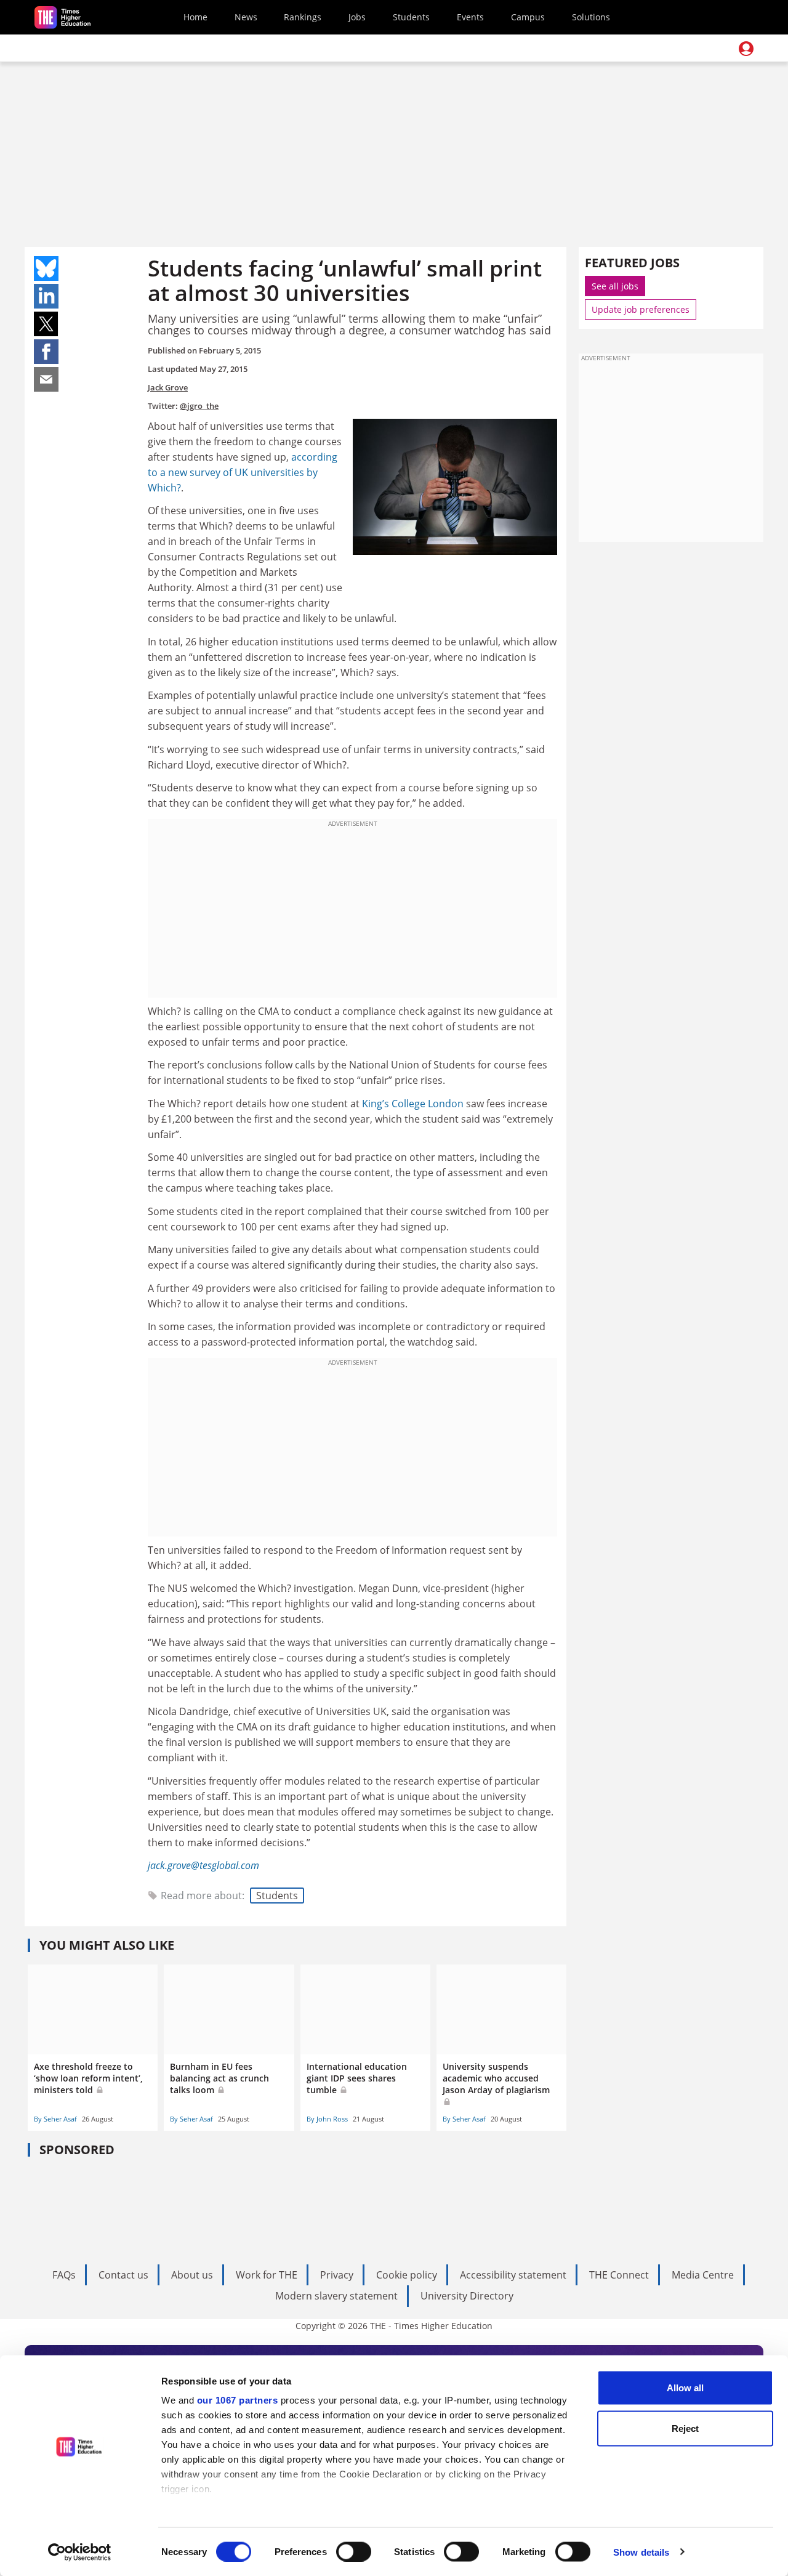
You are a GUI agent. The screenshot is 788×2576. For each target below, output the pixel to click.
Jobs (357, 17)
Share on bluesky (46, 269)
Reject (685, 2428)
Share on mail (46, 379)
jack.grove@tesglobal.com (203, 1865)
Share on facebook (46, 352)
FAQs (64, 2275)
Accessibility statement (513, 2275)
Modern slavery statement (336, 2296)
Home (195, 17)
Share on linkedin (46, 296)
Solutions (591, 17)
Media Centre (703, 2275)
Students (411, 17)
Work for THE (267, 2275)
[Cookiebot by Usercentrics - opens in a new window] (80, 2552)
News (246, 17)
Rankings (303, 17)
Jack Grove (168, 387)
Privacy (337, 2275)
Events (470, 17)
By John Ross (327, 2119)
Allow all (685, 2388)
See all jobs (615, 286)
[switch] (354, 2551)
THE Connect (619, 2275)
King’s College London (413, 1104)
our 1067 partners (238, 2400)
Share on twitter (46, 324)
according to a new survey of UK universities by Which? (243, 472)
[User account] (746, 49)
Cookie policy (407, 2275)
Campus (528, 17)
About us (192, 2275)
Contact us (123, 2275)
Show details (641, 2552)
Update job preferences (641, 309)
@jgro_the (199, 406)
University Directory (467, 2296)
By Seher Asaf (55, 2119)
